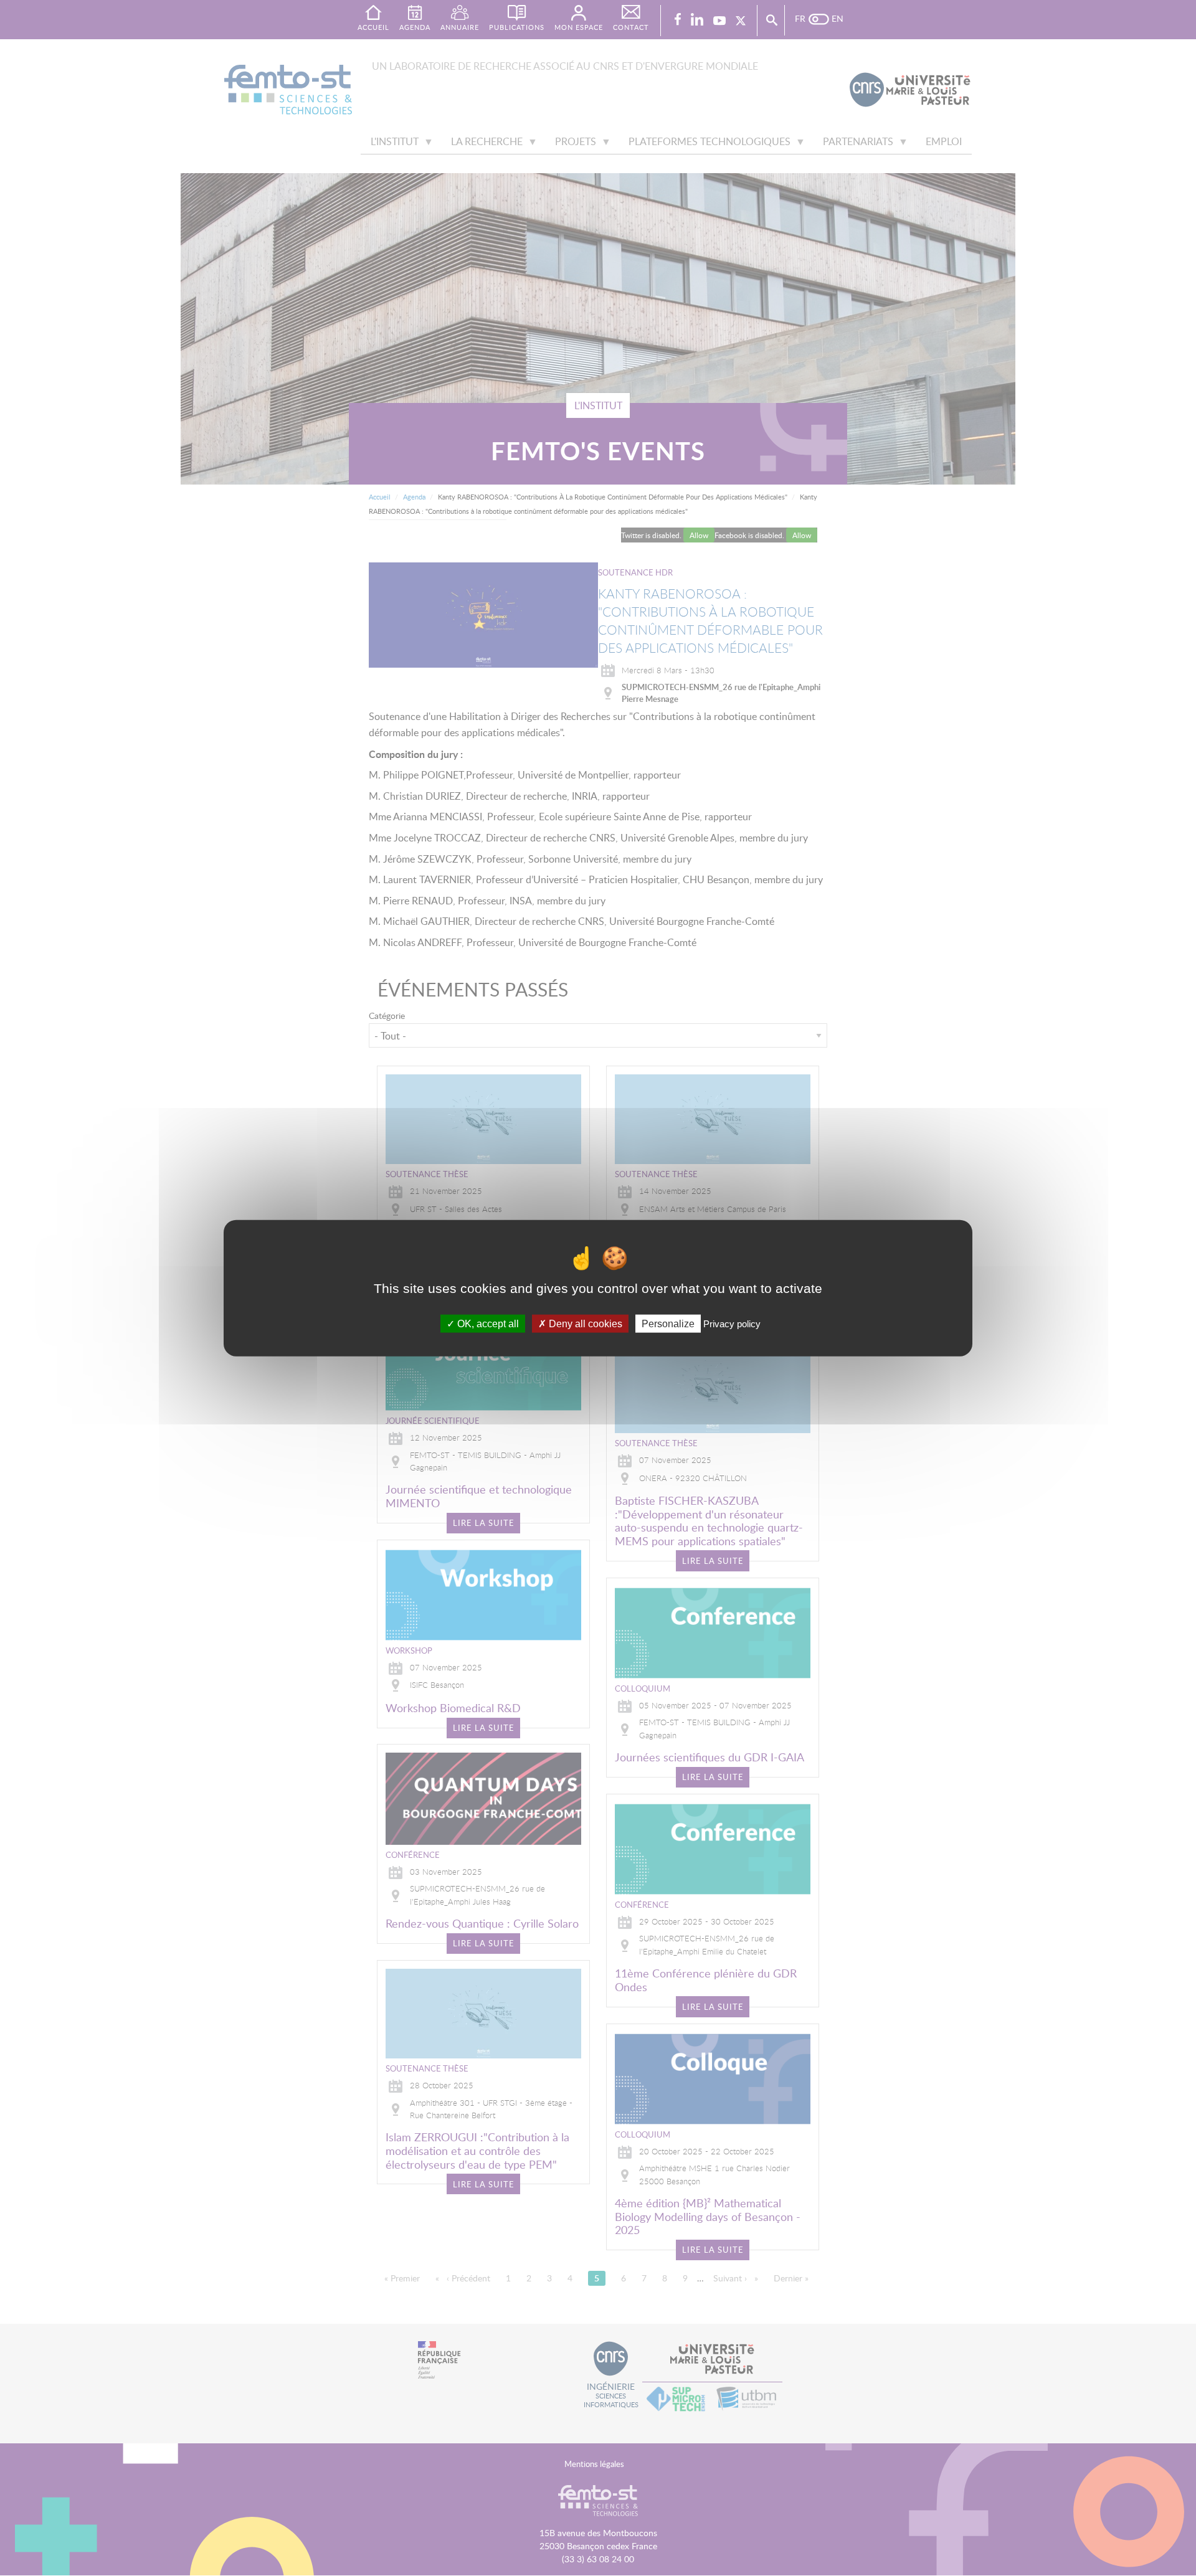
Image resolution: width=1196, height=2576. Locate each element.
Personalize (668, 1323)
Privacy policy (732, 1323)
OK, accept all (487, 1323)
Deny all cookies (584, 1323)
